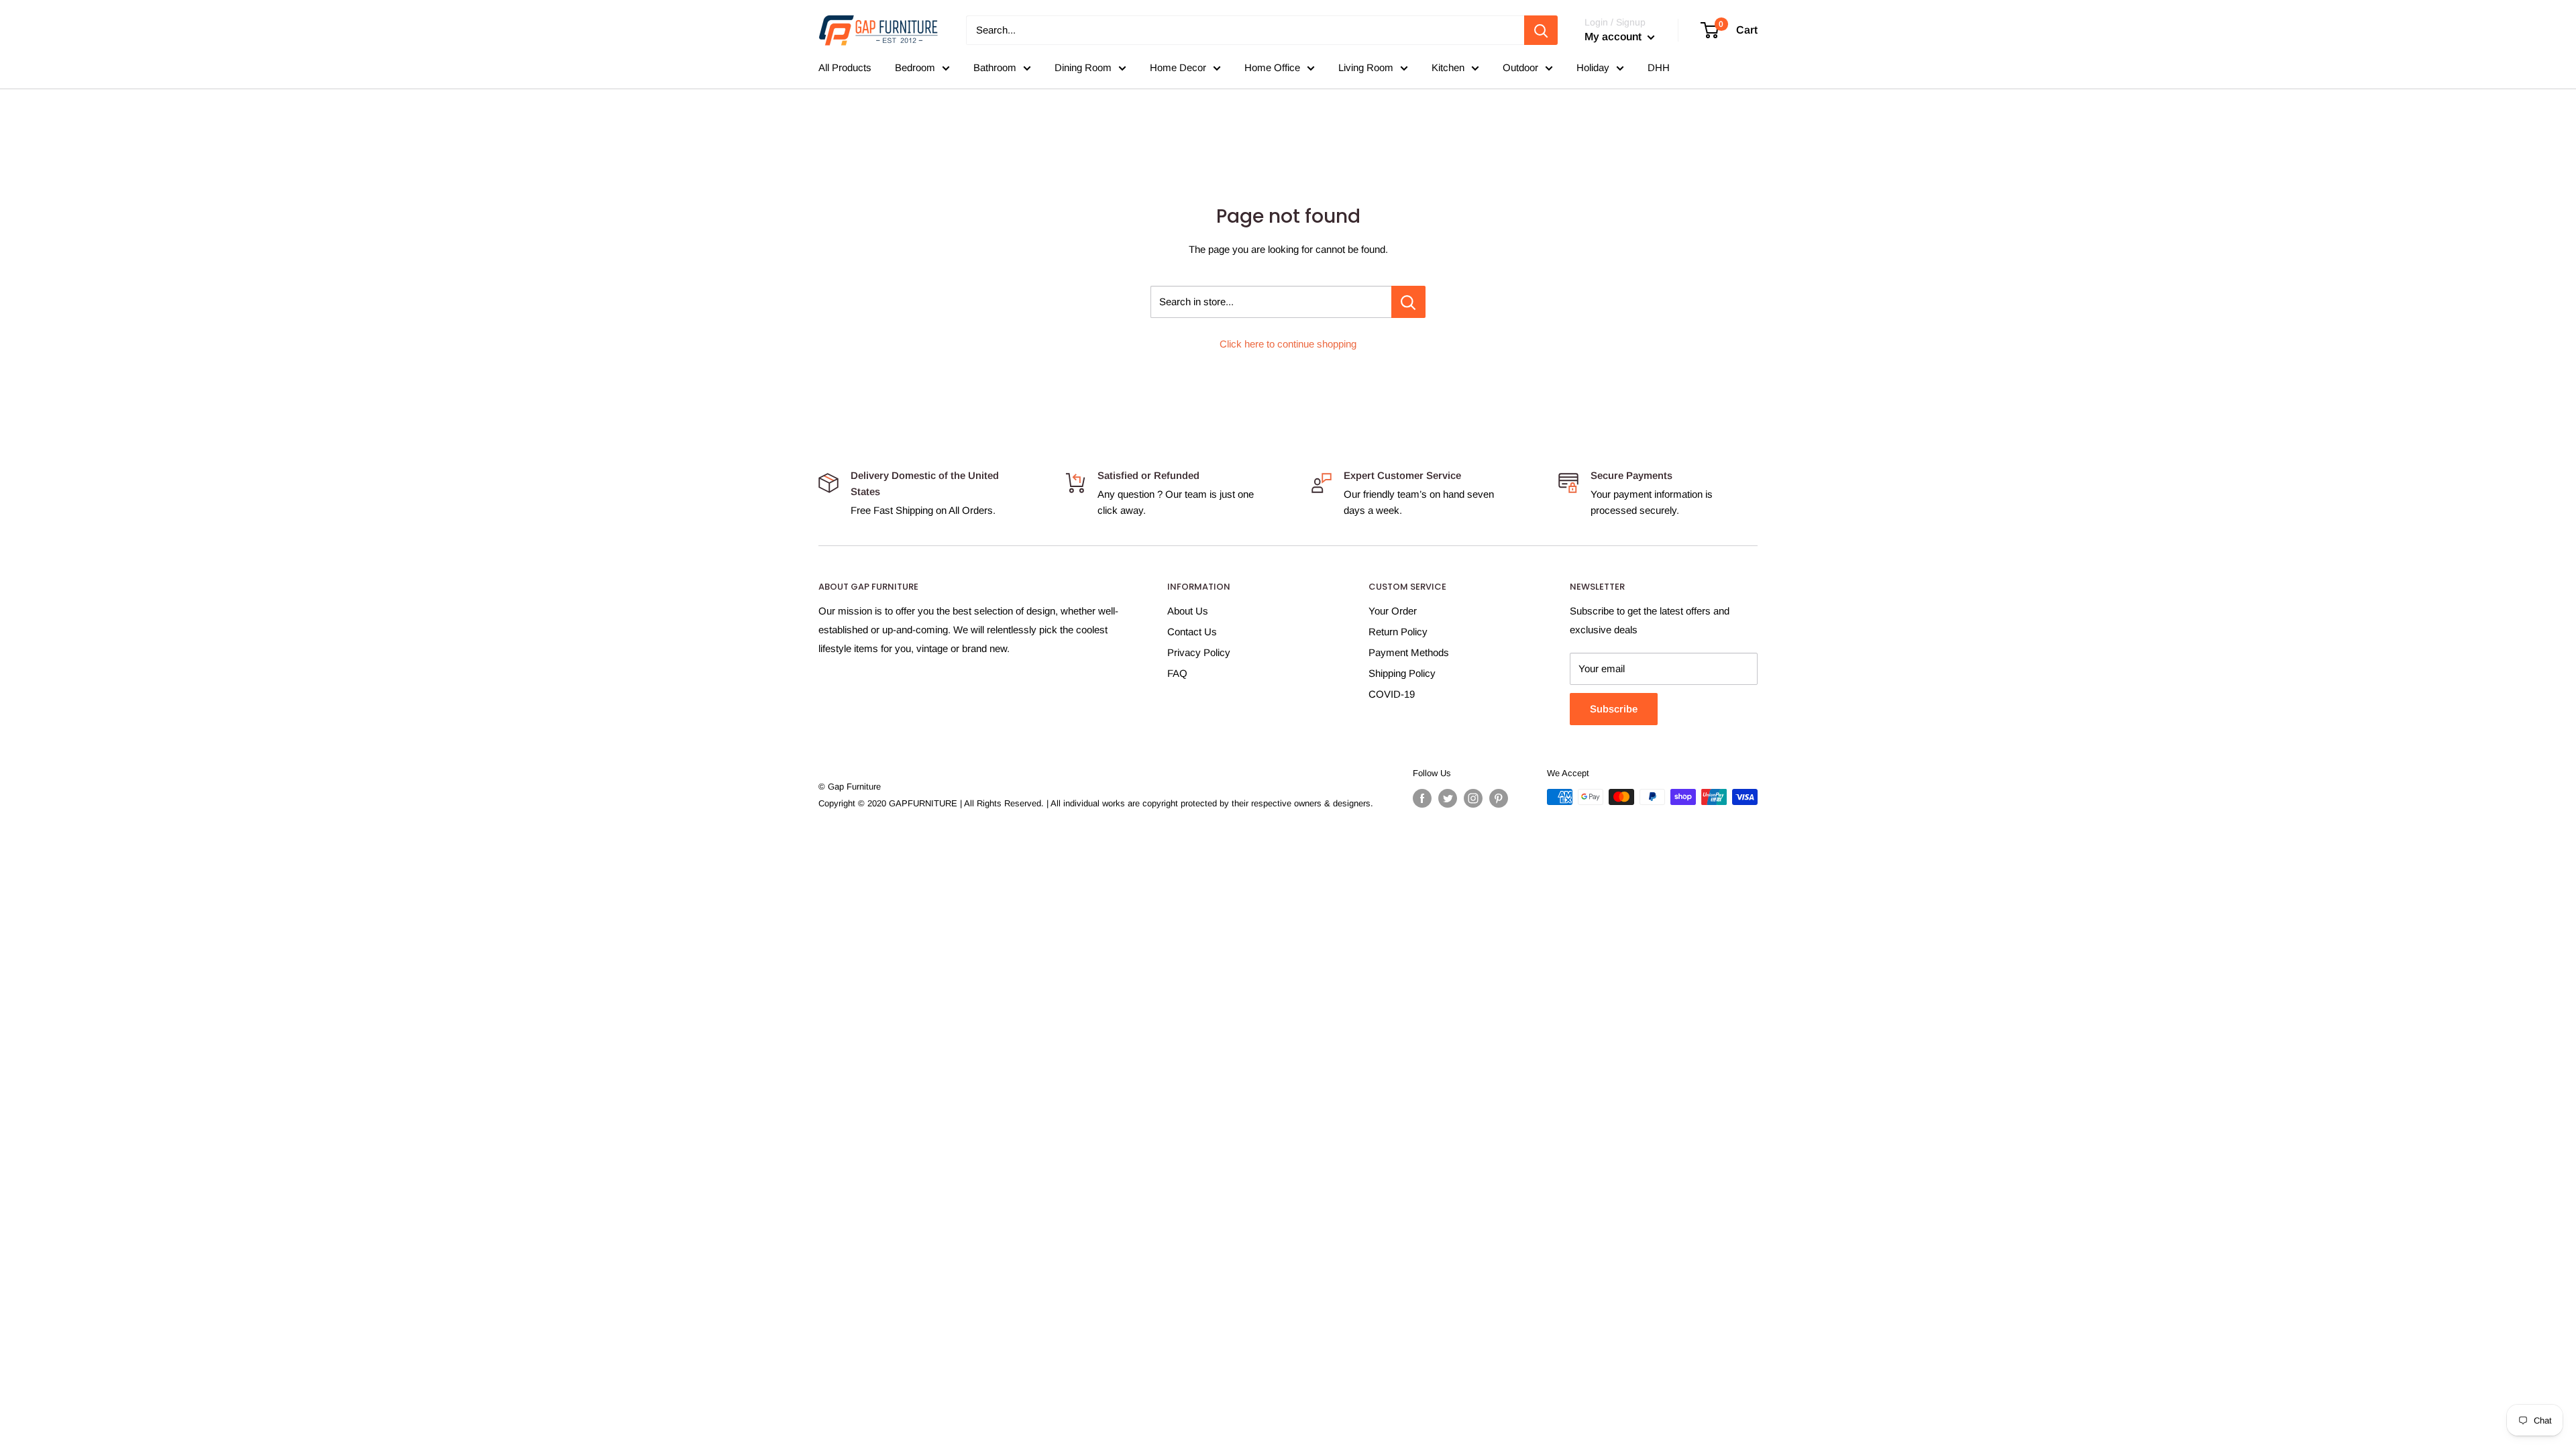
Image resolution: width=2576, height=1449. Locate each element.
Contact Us (1192, 632)
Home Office (1272, 67)
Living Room (1366, 67)
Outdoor (1520, 67)
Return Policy (1398, 632)
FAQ (1177, 673)
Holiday (1593, 67)
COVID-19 (1392, 694)
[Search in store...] (1408, 302)
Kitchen (1448, 67)
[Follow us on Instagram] (1473, 798)
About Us (1188, 611)
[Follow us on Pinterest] (1499, 798)
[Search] (1541, 30)
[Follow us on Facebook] (1422, 798)
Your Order (1393, 611)
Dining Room (1083, 67)
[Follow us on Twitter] (1448, 798)
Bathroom (995, 67)
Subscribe (1614, 709)
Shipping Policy (1402, 673)
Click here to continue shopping (1288, 344)
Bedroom (915, 67)
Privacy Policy (1199, 652)
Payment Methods (1409, 652)
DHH (1659, 67)
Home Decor (1178, 67)
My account (1614, 37)
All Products (845, 67)
